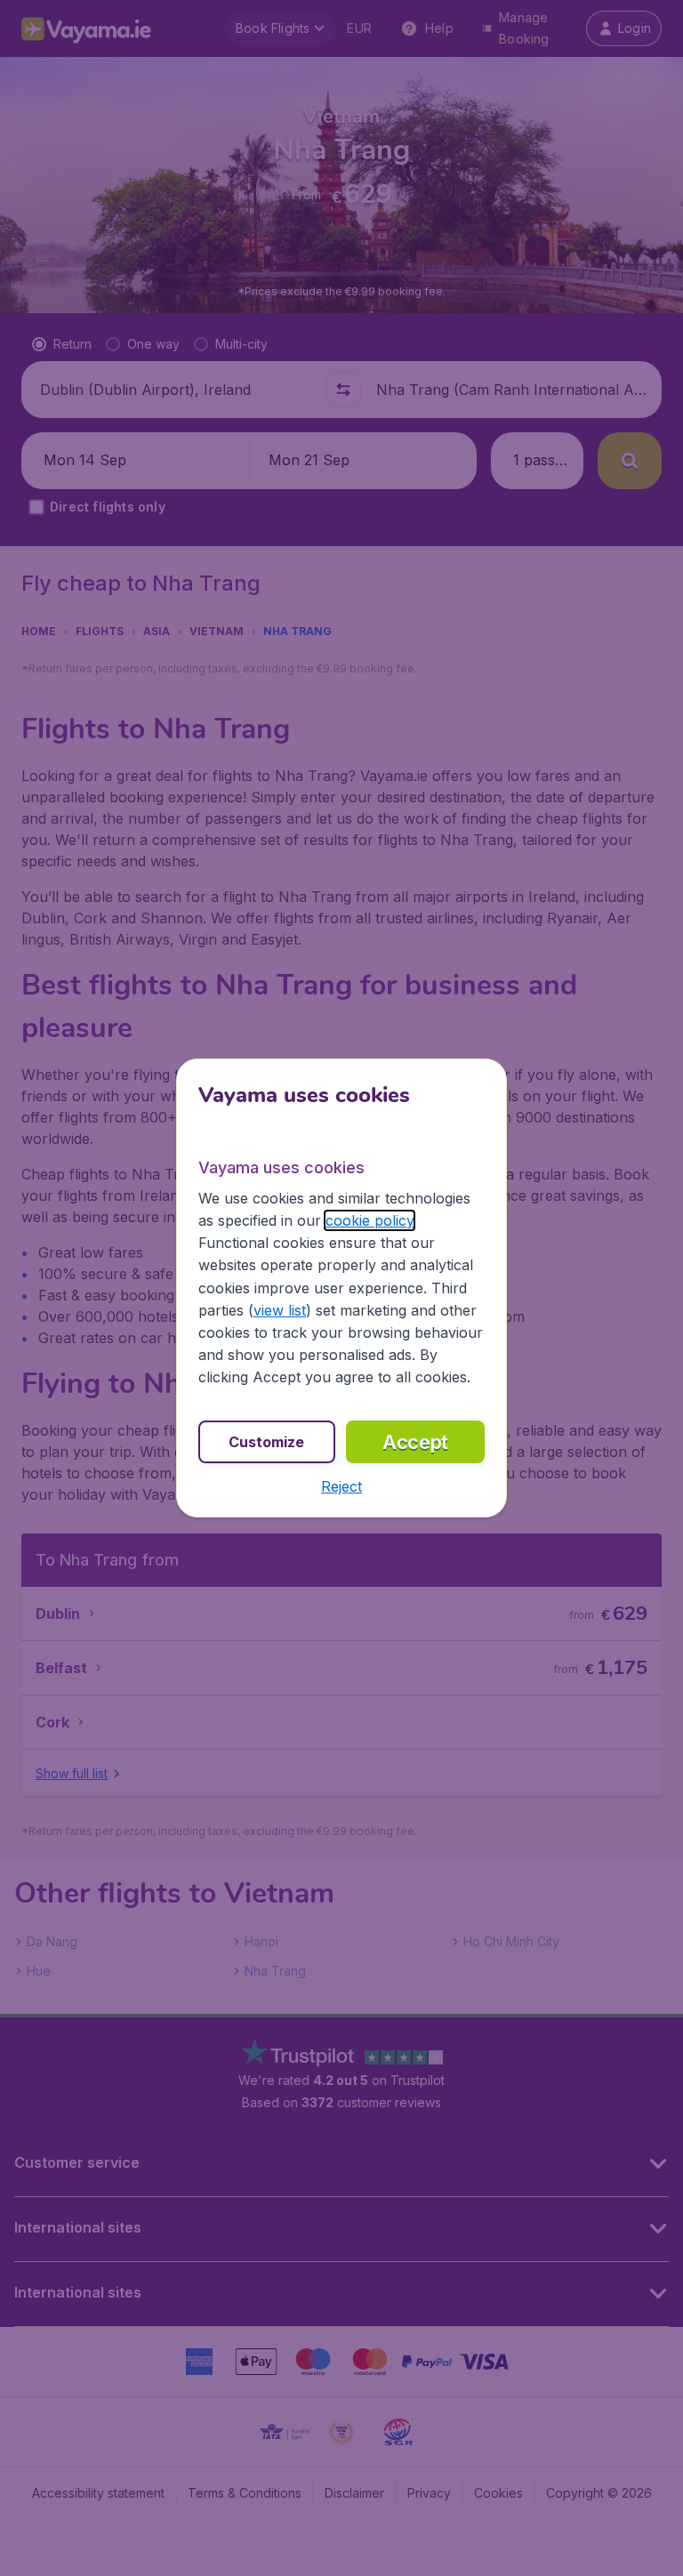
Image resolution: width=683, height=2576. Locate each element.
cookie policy (370, 1220)
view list (280, 1310)
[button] (341, 1486)
